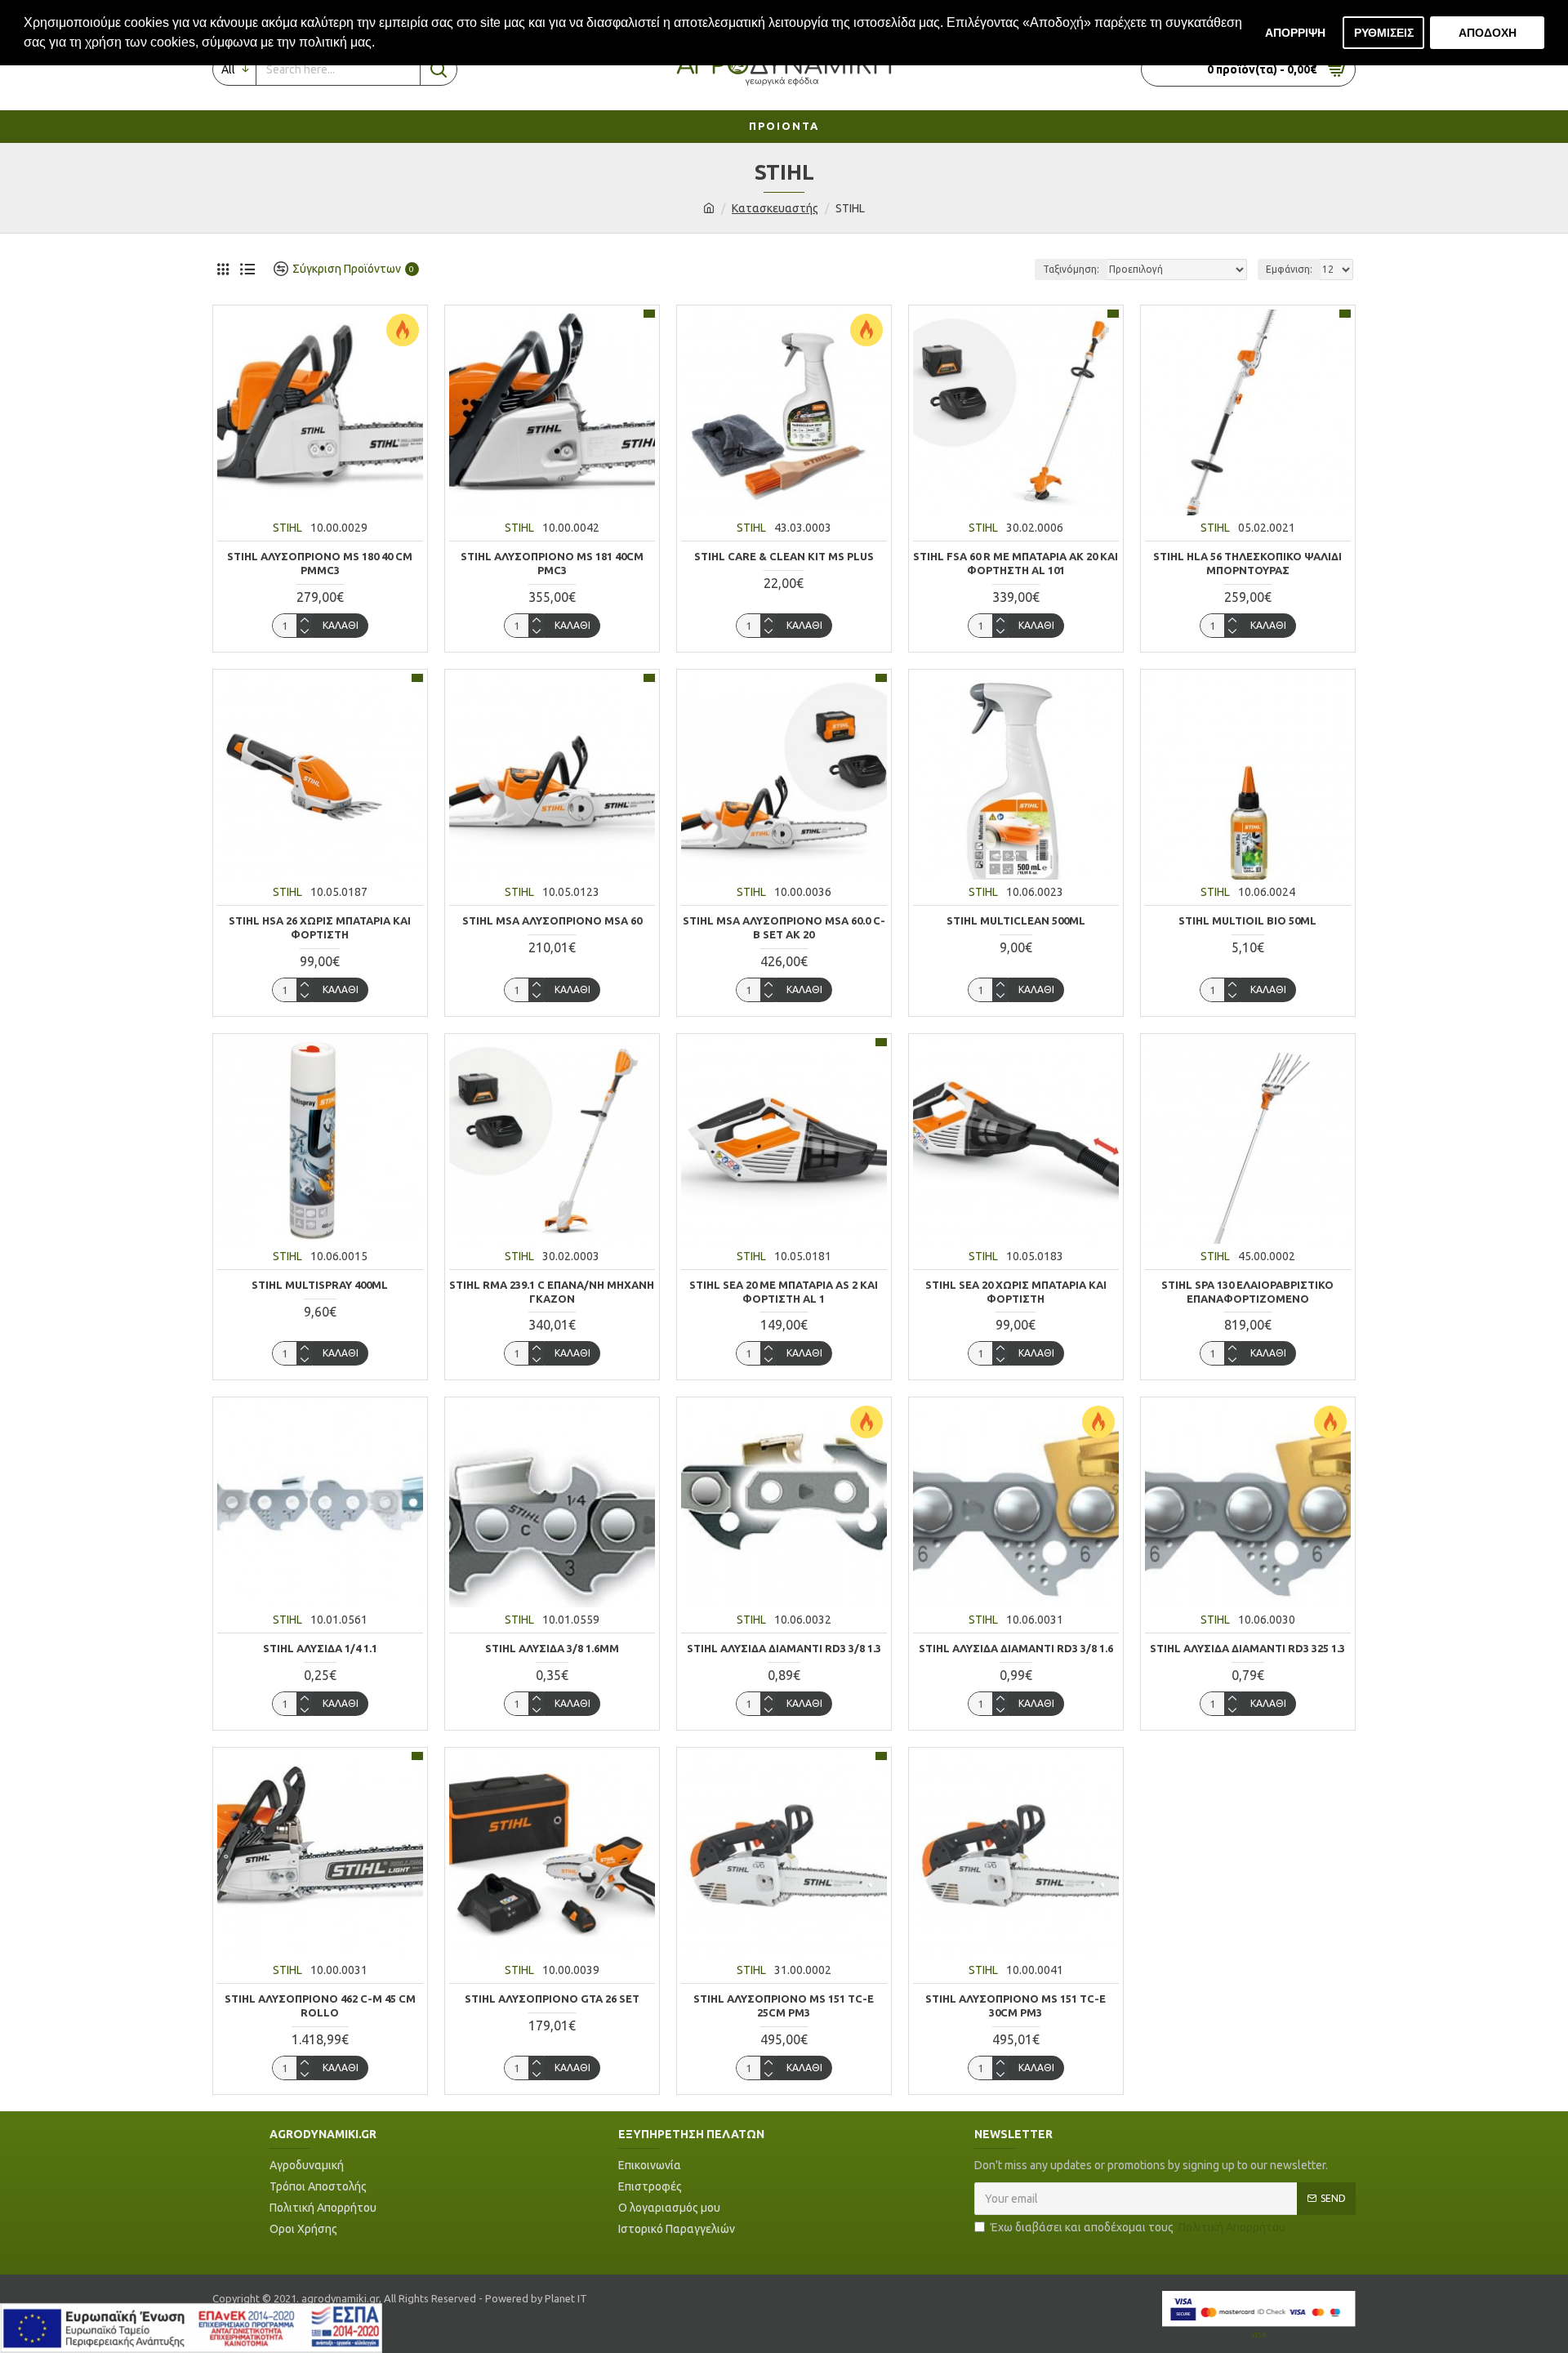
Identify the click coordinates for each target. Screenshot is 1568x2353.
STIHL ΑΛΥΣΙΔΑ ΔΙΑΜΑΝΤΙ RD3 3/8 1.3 (784, 1648)
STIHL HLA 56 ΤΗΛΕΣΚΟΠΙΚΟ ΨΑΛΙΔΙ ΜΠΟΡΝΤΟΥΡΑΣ (1247, 563)
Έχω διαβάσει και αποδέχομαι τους (1138, 2227)
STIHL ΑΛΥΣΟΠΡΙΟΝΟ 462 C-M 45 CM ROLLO (320, 2005)
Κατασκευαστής (775, 208)
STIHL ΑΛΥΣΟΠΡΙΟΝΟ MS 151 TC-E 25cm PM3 (784, 2005)
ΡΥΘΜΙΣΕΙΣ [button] (1384, 33)
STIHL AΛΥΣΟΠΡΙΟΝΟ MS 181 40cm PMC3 (552, 563)
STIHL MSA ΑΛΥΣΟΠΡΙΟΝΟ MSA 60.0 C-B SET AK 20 (784, 927)
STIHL (287, 528)
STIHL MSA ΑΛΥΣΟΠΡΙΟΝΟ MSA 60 (552, 920)
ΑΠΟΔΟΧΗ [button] (1488, 33)
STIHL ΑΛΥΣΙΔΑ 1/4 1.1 (320, 1648)
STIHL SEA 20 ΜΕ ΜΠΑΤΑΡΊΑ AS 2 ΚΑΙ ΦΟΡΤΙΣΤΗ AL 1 (784, 1292)
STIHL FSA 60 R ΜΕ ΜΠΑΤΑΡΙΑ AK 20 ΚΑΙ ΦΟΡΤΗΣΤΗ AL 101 (1016, 563)
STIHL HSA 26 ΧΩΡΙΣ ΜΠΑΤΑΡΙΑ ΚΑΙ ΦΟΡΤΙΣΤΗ (320, 927)
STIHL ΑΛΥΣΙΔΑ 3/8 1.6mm (552, 1648)
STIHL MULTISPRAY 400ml (320, 1285)
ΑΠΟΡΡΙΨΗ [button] (1295, 33)
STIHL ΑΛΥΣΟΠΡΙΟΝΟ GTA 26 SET (552, 1999)
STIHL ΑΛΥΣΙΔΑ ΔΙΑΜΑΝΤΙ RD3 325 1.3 (1247, 1648)
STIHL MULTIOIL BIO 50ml (1247, 920)
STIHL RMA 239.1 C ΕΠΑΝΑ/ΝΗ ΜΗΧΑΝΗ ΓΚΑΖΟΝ (552, 1292)
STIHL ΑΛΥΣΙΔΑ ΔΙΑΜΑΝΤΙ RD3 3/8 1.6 (1016, 1648)
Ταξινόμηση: (1071, 269)
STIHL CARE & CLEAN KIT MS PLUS (784, 556)
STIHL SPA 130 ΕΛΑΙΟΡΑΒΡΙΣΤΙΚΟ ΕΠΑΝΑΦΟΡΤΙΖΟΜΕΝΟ (1247, 1292)
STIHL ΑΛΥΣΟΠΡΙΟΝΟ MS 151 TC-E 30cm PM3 (1016, 2005)
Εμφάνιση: (1289, 269)
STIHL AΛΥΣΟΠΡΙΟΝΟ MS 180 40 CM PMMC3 (320, 563)
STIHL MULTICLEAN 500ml (1016, 920)
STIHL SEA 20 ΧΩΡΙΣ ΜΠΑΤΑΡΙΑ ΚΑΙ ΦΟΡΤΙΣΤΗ (1016, 1292)
